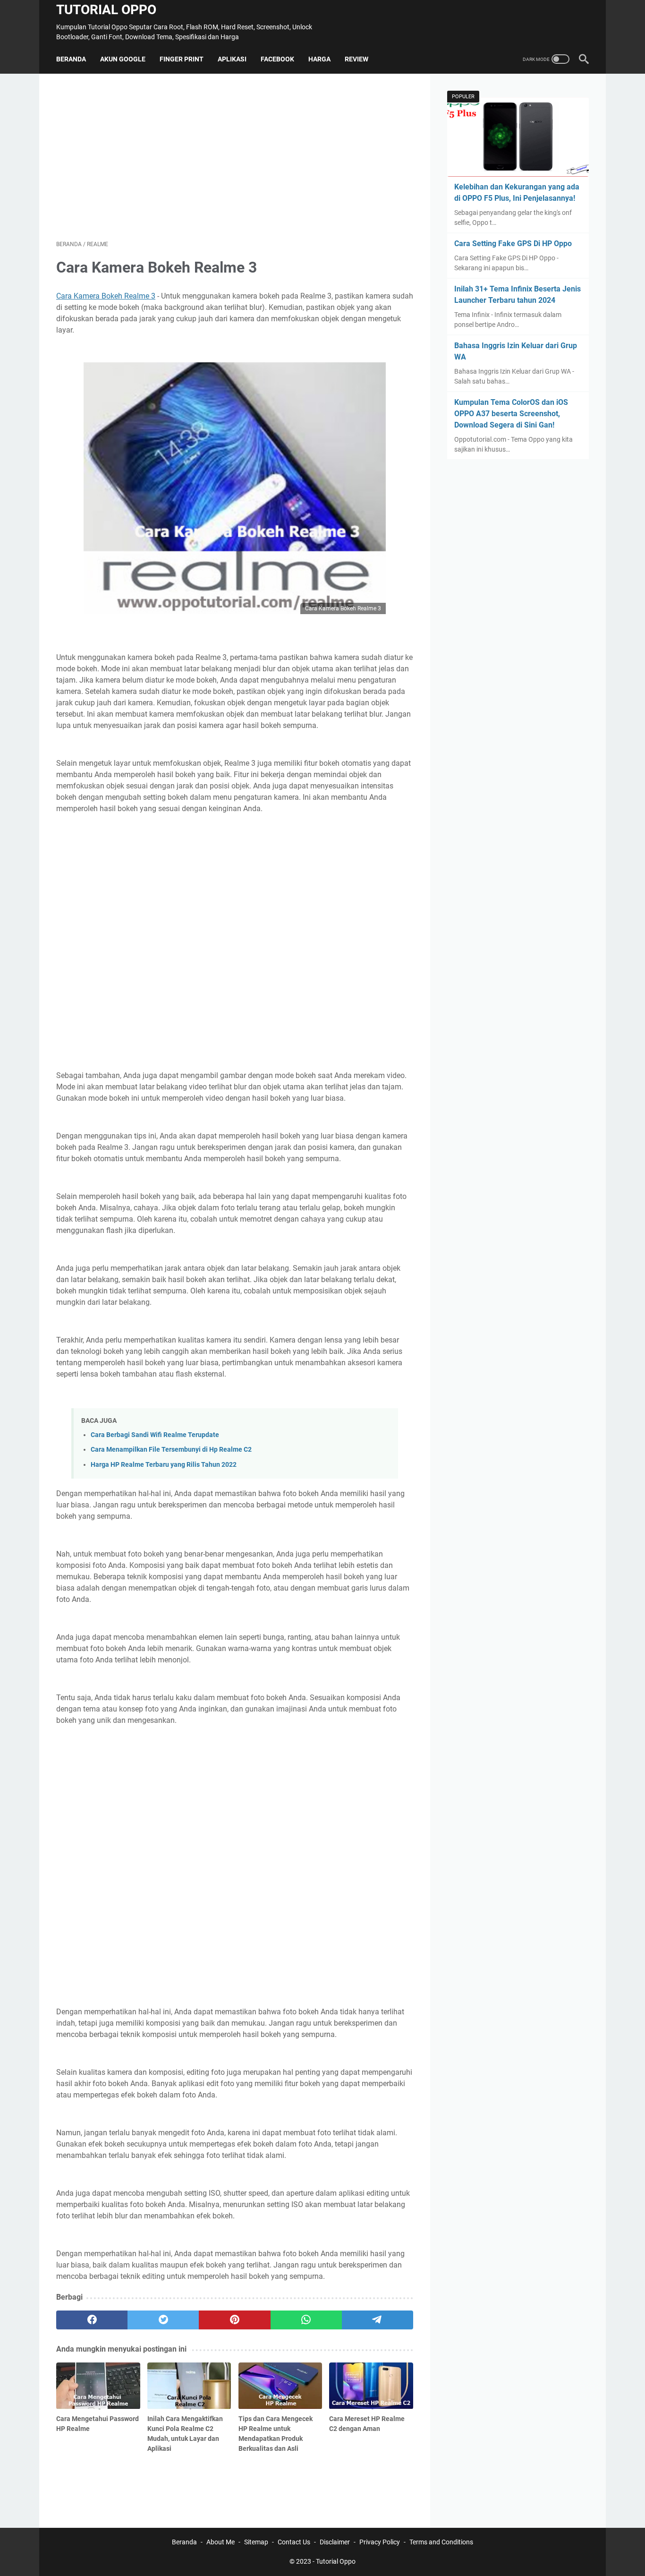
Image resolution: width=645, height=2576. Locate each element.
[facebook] (92, 2320)
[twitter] (163, 2320)
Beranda (71, 59)
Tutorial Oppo (106, 10)
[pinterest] (234, 2320)
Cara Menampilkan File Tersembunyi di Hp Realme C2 (171, 1450)
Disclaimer (335, 2542)
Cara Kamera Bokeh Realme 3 (106, 296)
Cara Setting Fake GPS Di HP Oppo (513, 244)
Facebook (277, 59)
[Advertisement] (235, 157)
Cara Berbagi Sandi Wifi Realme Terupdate (155, 1435)
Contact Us (294, 2542)
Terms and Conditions (441, 2542)
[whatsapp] (306, 2320)
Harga (319, 59)
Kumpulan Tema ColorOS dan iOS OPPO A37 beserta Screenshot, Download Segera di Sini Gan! (511, 414)
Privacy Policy (380, 2542)
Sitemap (256, 2542)
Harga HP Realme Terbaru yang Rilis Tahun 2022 (164, 1465)
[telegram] (378, 2320)
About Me (221, 2542)
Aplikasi (232, 59)
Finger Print (182, 59)
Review (356, 59)
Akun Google (123, 59)
